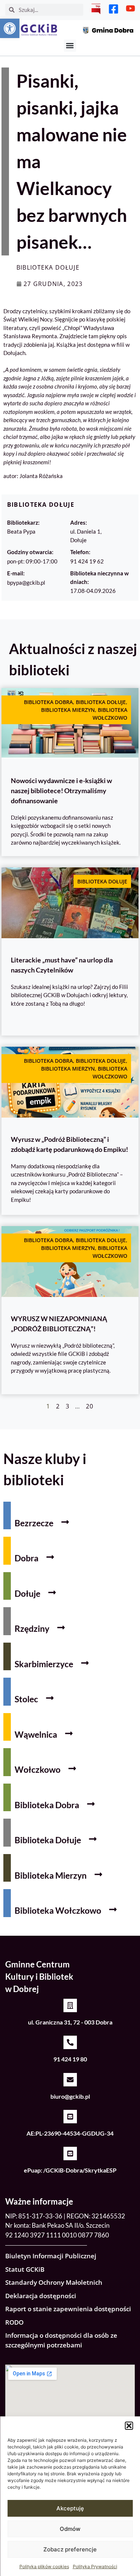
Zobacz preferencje (70, 2549)
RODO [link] (14, 2322)
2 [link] (58, 1406)
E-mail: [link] (16, 573)
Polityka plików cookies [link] (44, 2566)
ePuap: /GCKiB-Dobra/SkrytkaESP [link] (70, 2170)
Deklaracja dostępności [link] (41, 2296)
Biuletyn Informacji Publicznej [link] (51, 2256)
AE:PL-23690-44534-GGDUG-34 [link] (70, 2133)
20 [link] (90, 1406)
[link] (10, 28)
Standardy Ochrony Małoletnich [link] (54, 2282)
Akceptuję (70, 2508)
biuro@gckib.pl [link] (70, 2096)
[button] (129, 2426)
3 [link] (68, 1406)
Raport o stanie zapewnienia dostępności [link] (68, 2309)
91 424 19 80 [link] (70, 2059)
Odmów (70, 2529)
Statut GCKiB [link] (25, 2269)
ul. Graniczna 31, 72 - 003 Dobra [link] (70, 2022)
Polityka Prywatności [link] (95, 2566)
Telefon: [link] (80, 552)
